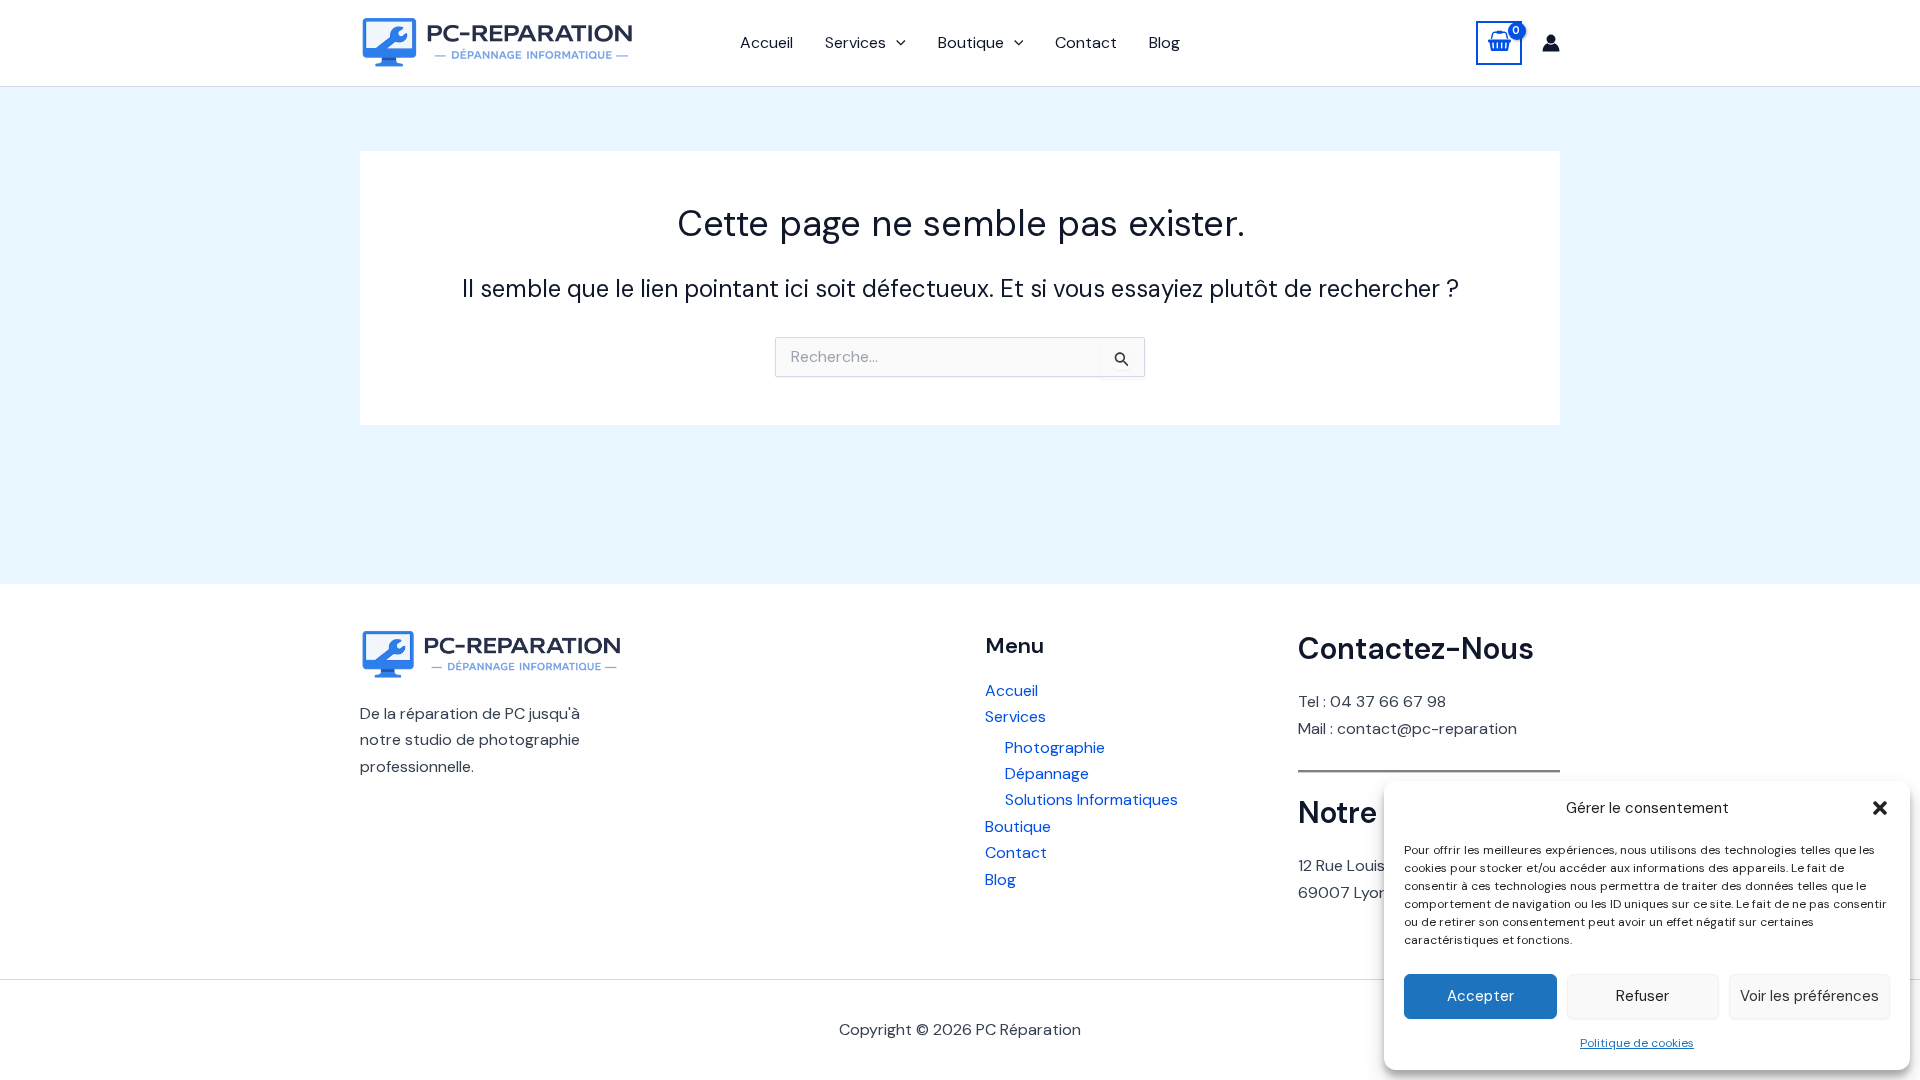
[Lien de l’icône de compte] (1551, 43)
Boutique (1018, 826)
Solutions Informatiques (1091, 799)
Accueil (766, 42)
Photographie (1055, 747)
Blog (1164, 42)
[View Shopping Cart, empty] (1499, 43)
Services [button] (855, 42)
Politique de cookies (1637, 1043)
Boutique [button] (971, 42)
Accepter (1480, 996)
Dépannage (1047, 773)
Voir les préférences (1809, 996)
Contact (1086, 42)
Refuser (1642, 996)
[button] (1880, 808)
